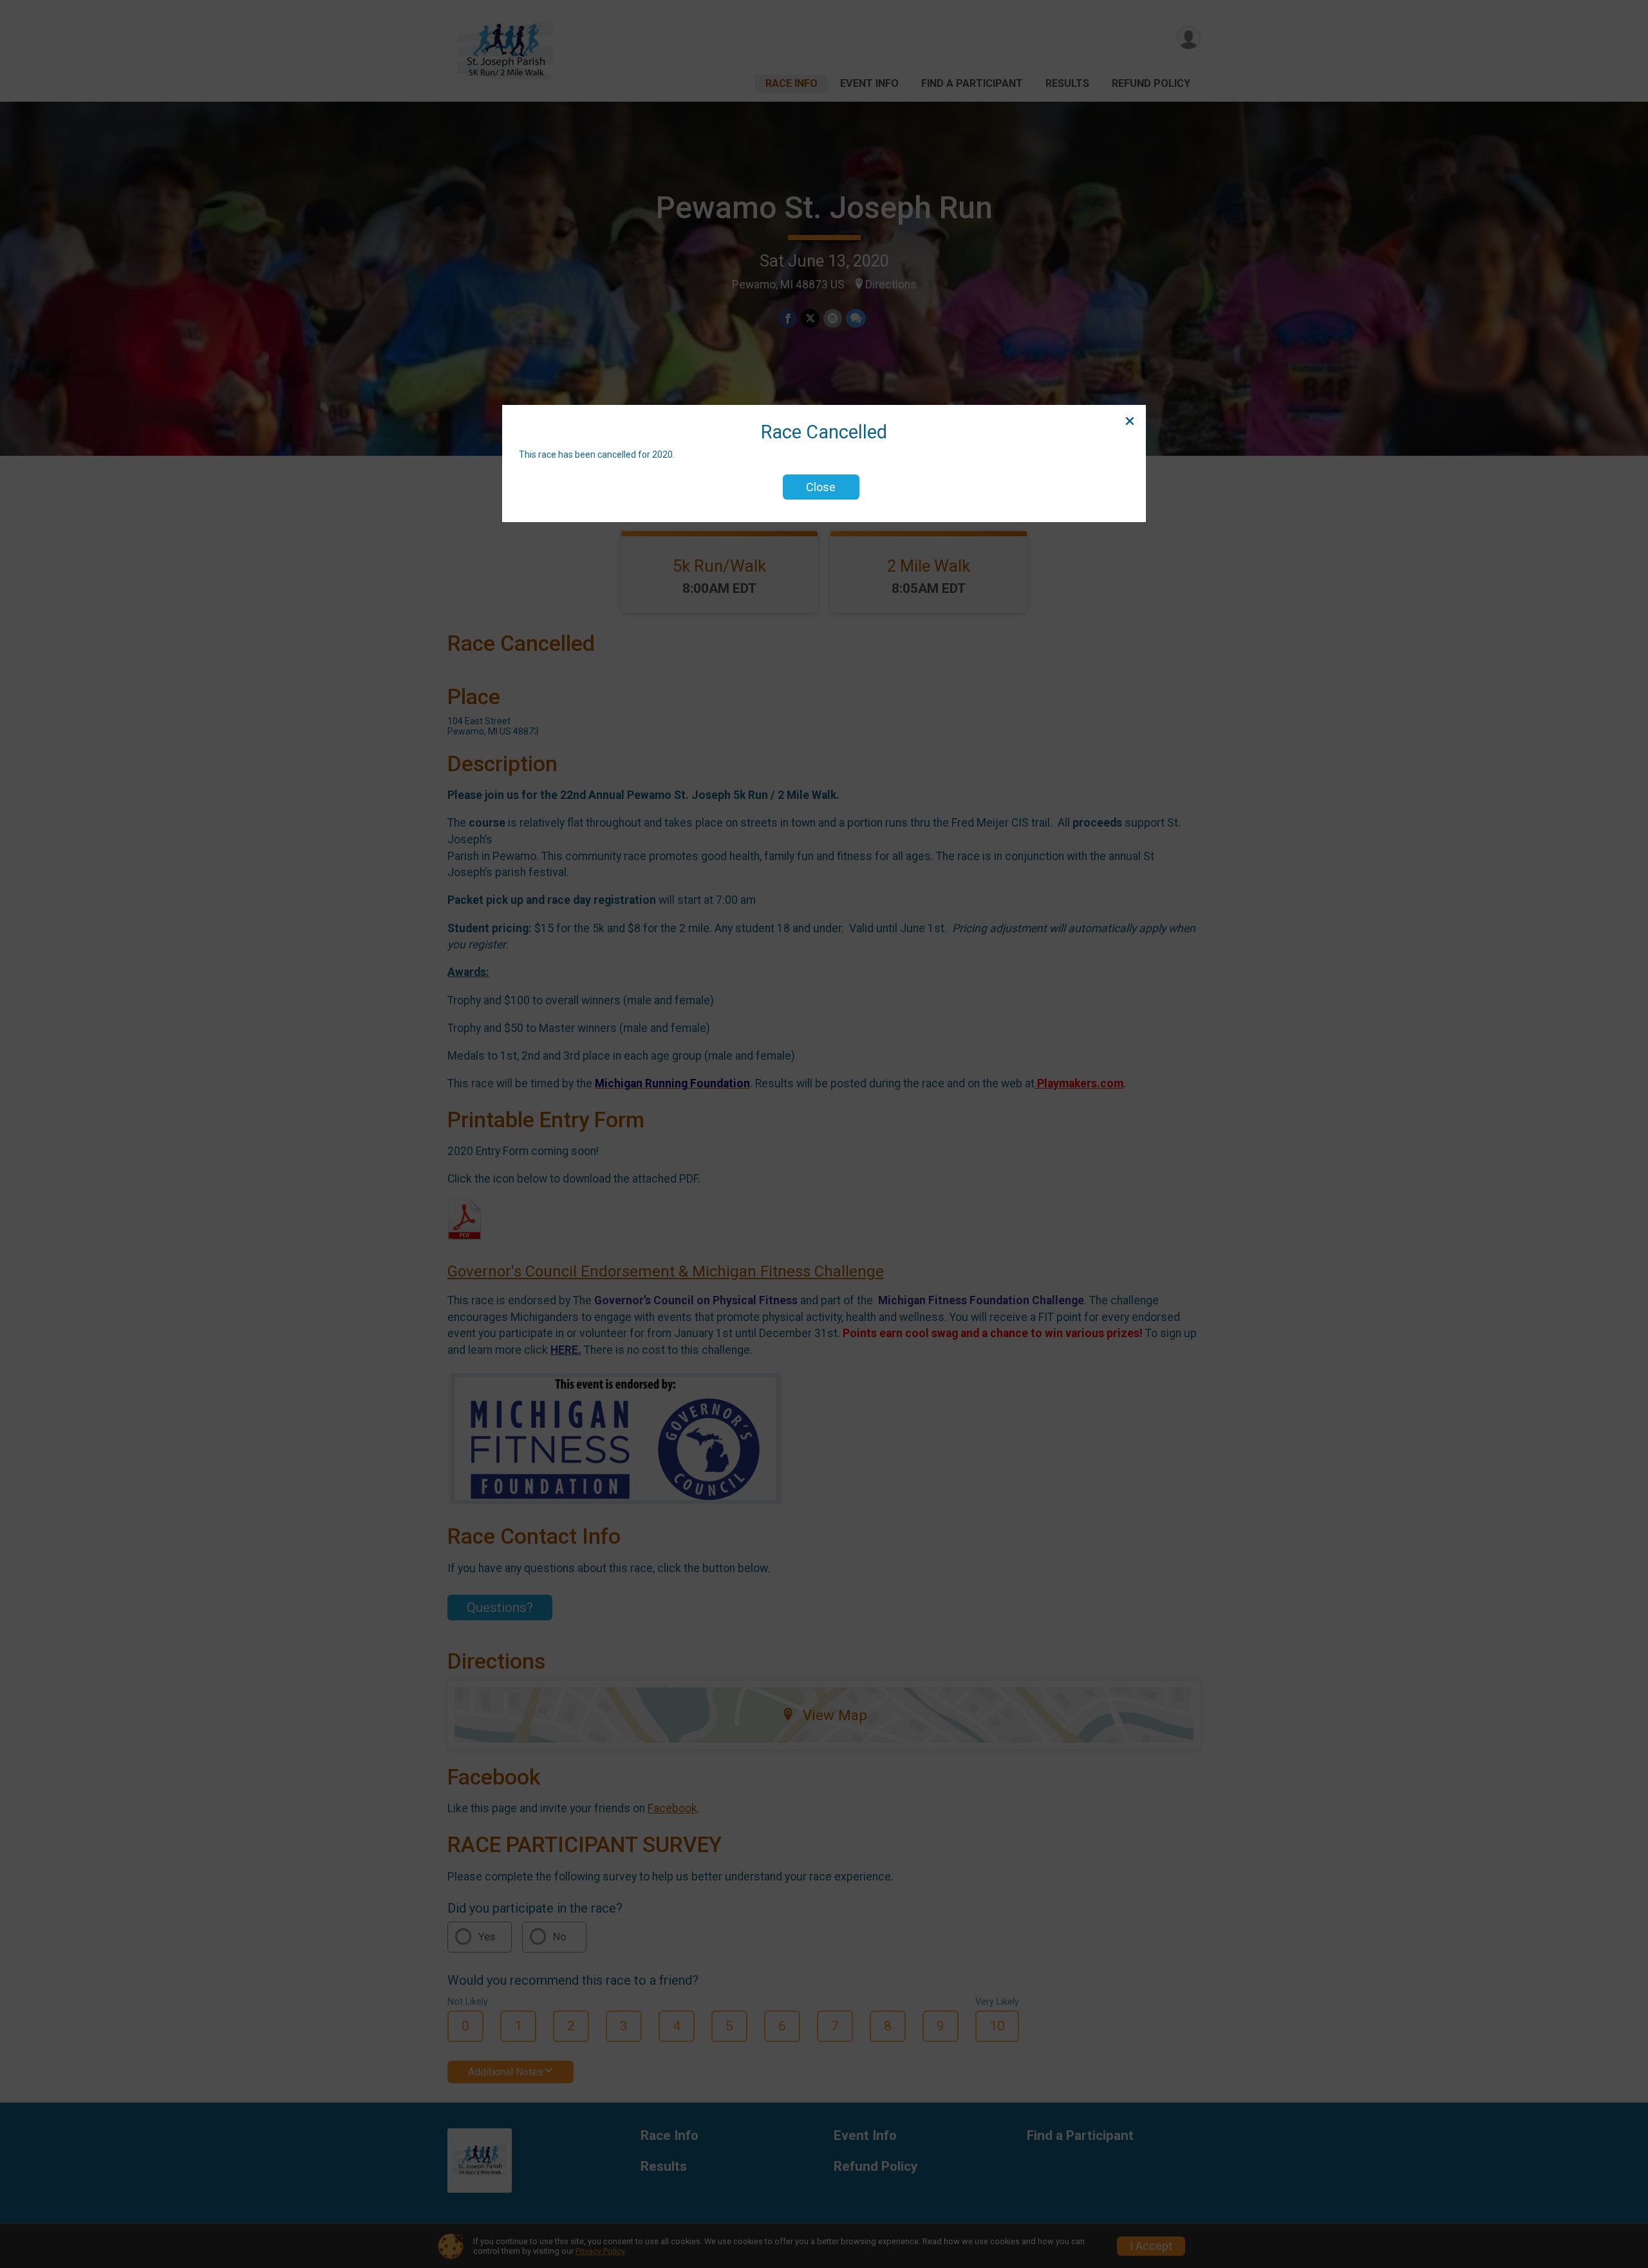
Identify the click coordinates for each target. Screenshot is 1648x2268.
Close (821, 487)
